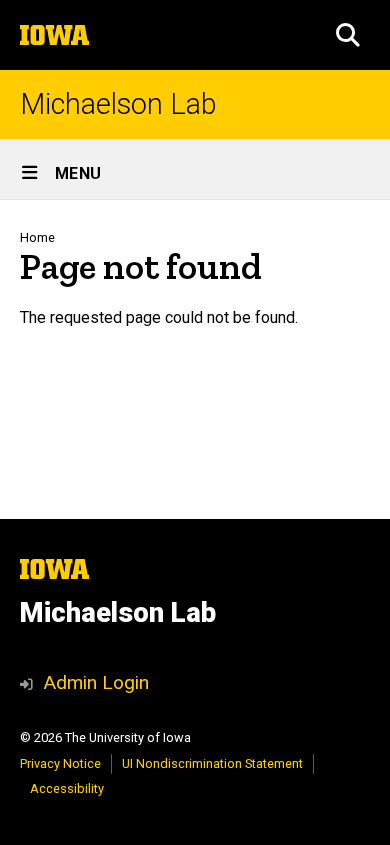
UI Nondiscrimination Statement (212, 763)
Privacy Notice (60, 763)
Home (37, 237)
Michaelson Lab (118, 104)
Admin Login (96, 682)
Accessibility (67, 788)
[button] (348, 35)
